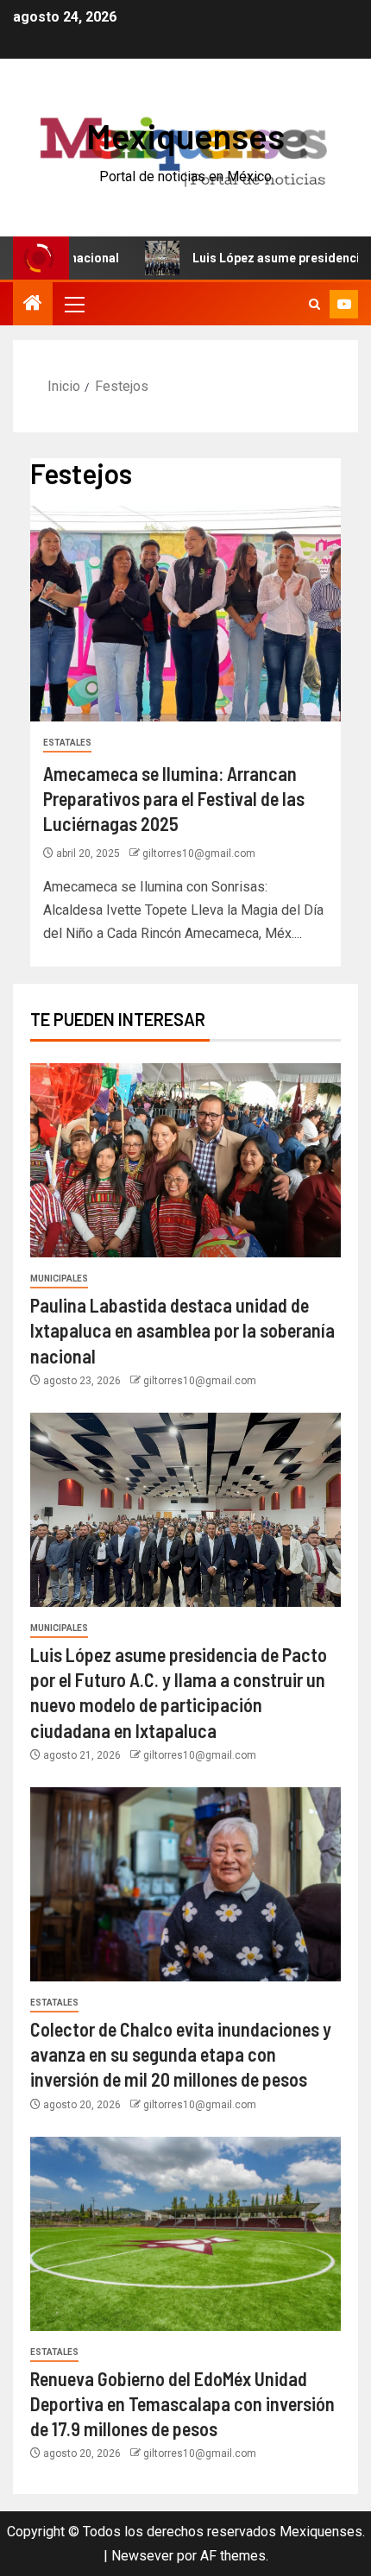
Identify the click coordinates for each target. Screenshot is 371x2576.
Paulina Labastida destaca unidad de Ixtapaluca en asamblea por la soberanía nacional (182, 1330)
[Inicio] (33, 305)
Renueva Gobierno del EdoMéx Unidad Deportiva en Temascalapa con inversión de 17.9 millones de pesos (182, 2404)
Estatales (67, 743)
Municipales (59, 1279)
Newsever (142, 2556)
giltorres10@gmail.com (199, 853)
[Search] (314, 304)
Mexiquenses (185, 135)
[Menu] (73, 304)
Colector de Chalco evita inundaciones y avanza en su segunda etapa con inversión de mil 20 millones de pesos (181, 2054)
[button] (73, 304)
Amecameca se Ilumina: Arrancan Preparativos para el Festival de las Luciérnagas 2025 (174, 799)
